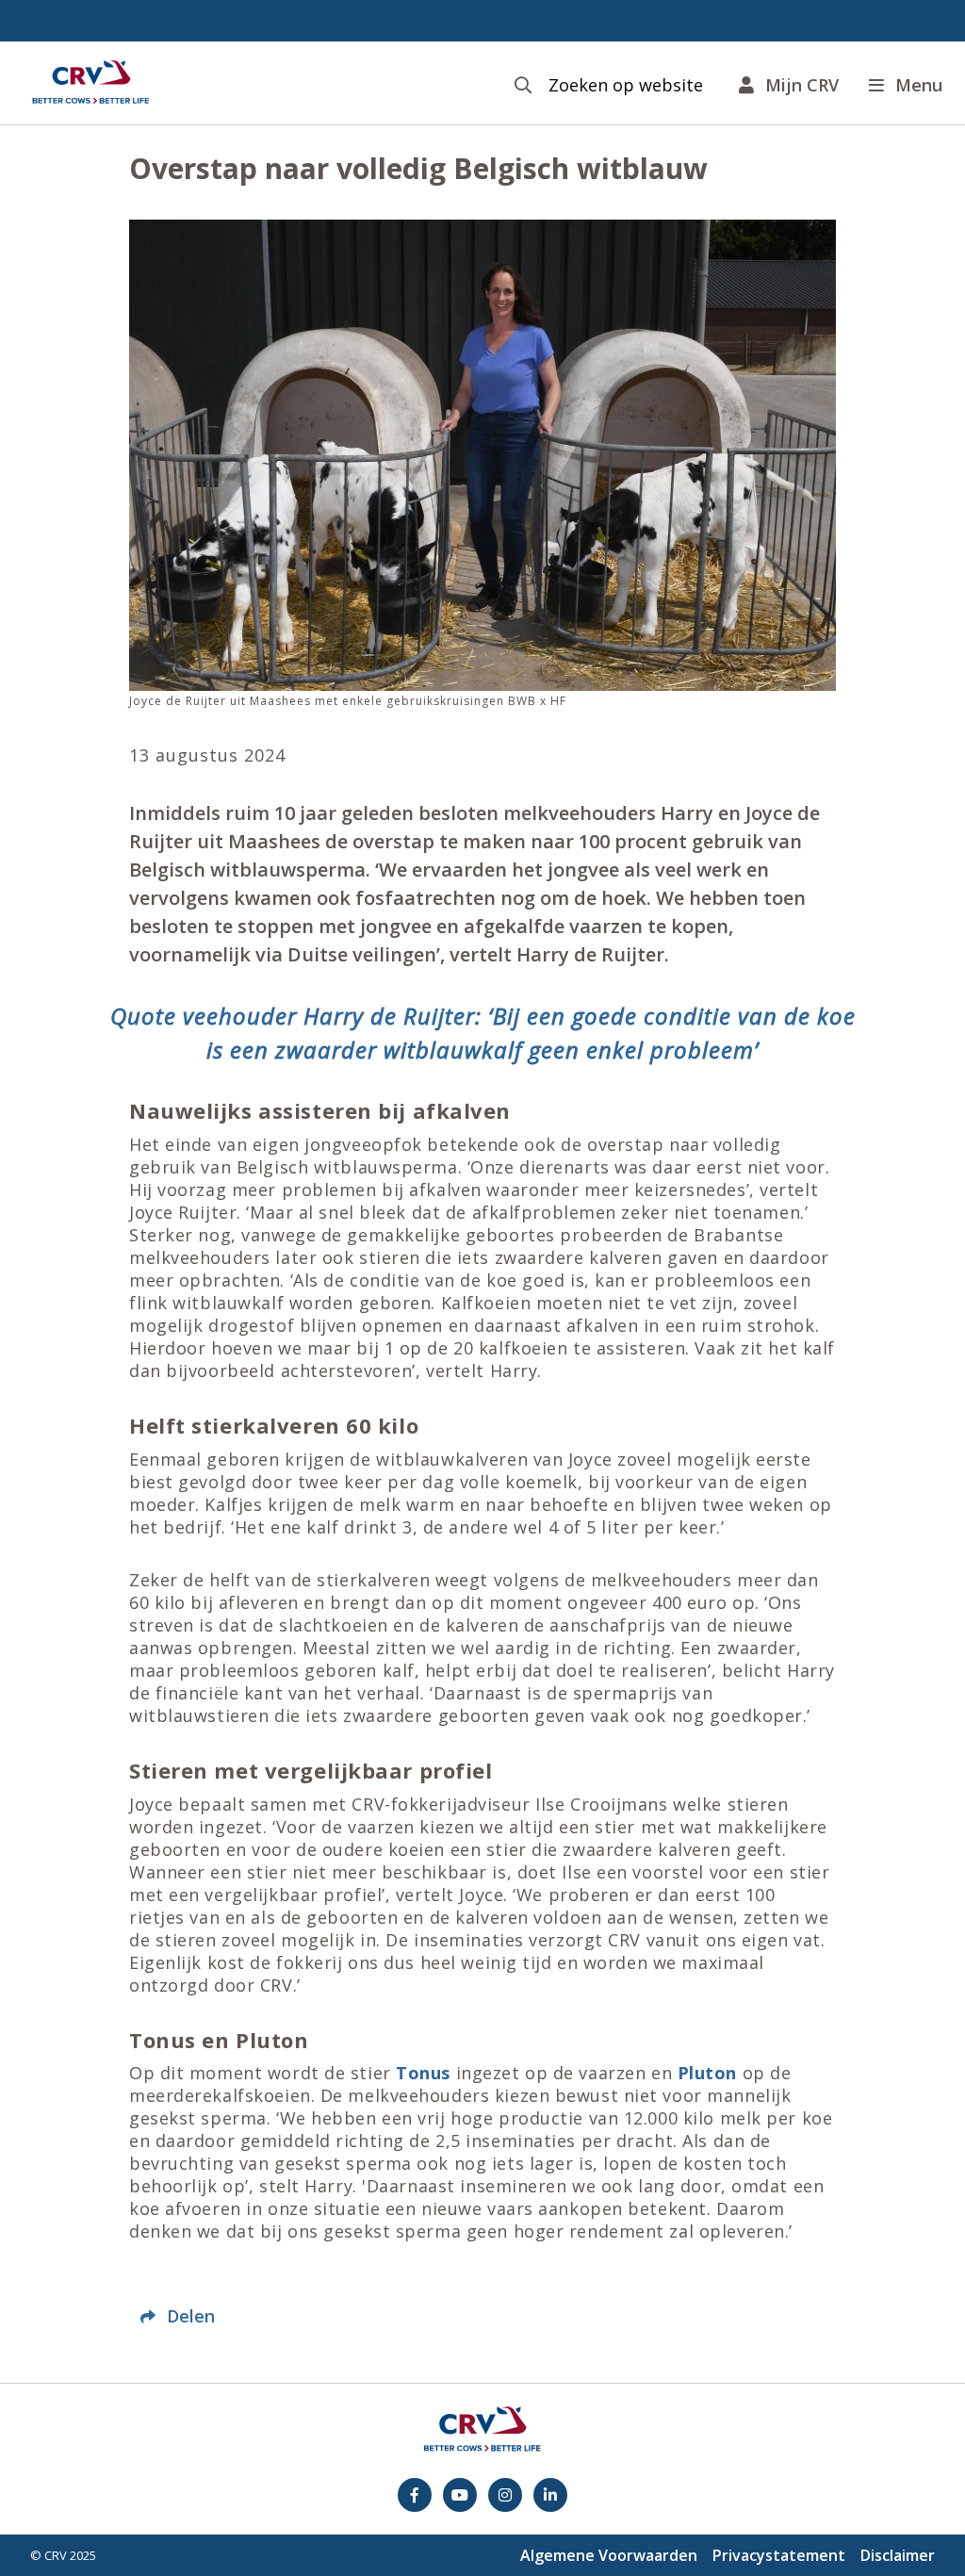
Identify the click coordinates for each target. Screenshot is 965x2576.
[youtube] (460, 2495)
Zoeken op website (626, 85)
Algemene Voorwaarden (609, 2555)
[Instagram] (505, 2495)
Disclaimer (898, 2555)
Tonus (423, 2073)
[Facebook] (415, 2495)
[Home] (90, 83)
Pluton (707, 2073)
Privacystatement (779, 2555)
